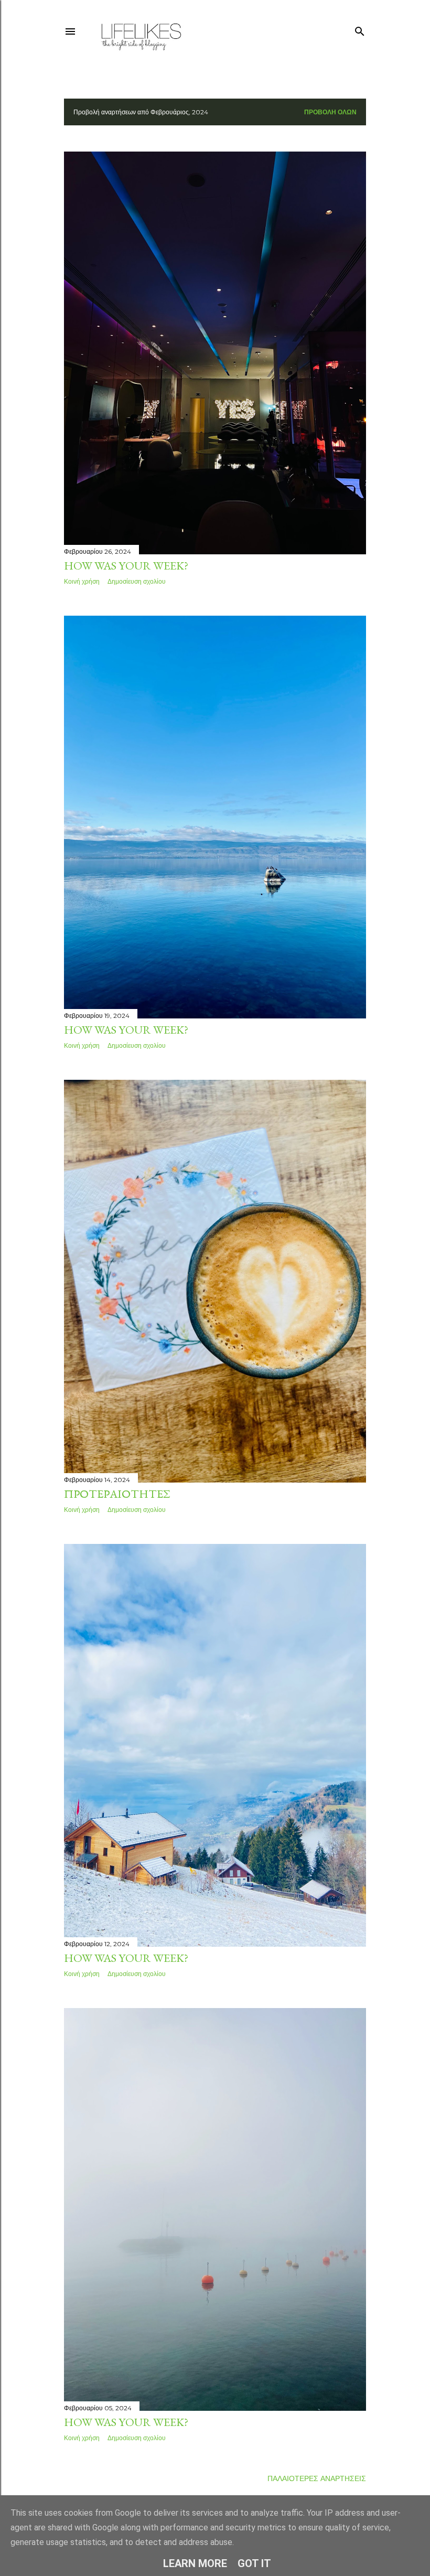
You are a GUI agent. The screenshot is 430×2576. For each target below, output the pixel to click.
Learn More (195, 2563)
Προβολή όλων (330, 112)
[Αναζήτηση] (360, 29)
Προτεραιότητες (117, 1494)
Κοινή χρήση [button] (82, 581)
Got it (254, 2563)
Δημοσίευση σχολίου (137, 581)
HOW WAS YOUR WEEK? (126, 566)
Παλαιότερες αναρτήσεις (317, 2478)
